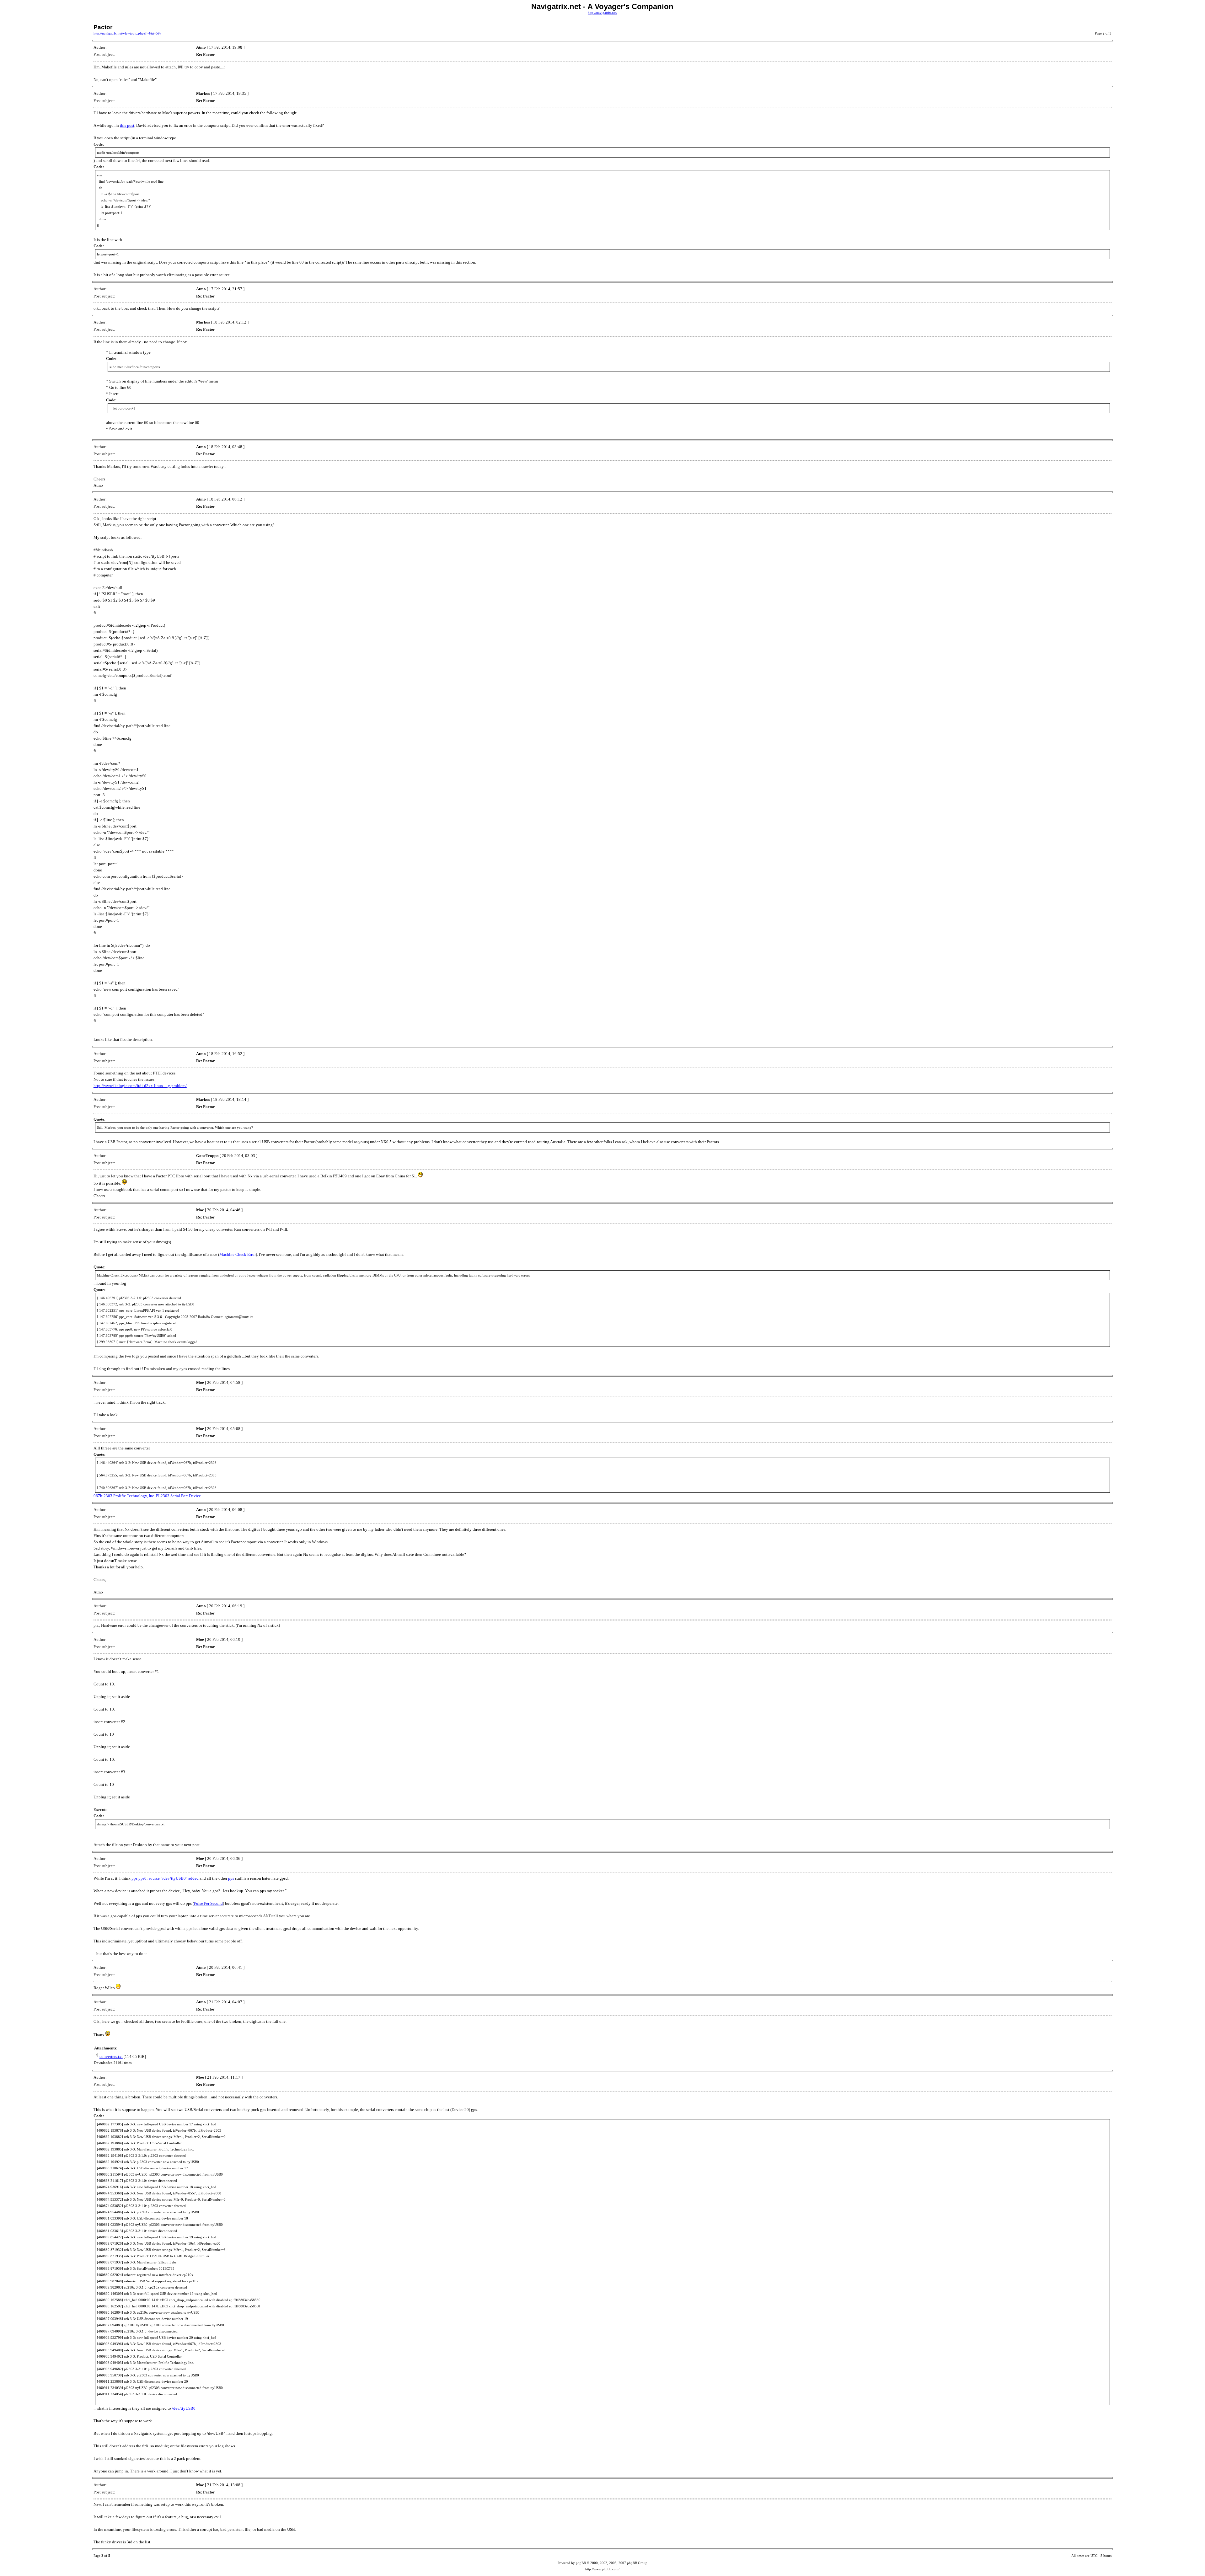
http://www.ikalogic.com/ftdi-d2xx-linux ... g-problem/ (140, 1086)
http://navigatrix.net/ (602, 13)
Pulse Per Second (208, 1903)
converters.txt (111, 2057)
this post (127, 125)
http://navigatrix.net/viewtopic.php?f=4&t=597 (128, 33)
